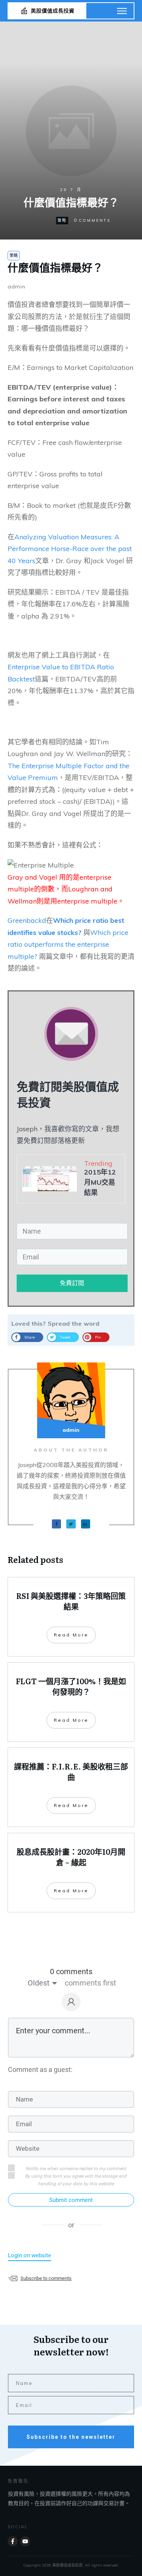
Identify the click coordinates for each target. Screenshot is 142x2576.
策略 (62, 220)
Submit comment (71, 2200)
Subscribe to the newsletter (71, 2437)
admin (16, 287)
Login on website (30, 2255)
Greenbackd (27, 920)
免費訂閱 (72, 1283)
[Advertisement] (71, 112)
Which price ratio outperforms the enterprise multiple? (68, 944)
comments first (91, 1983)
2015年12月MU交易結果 (100, 1182)
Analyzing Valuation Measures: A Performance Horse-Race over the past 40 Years (70, 549)
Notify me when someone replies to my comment (76, 2169)
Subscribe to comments (46, 2278)
